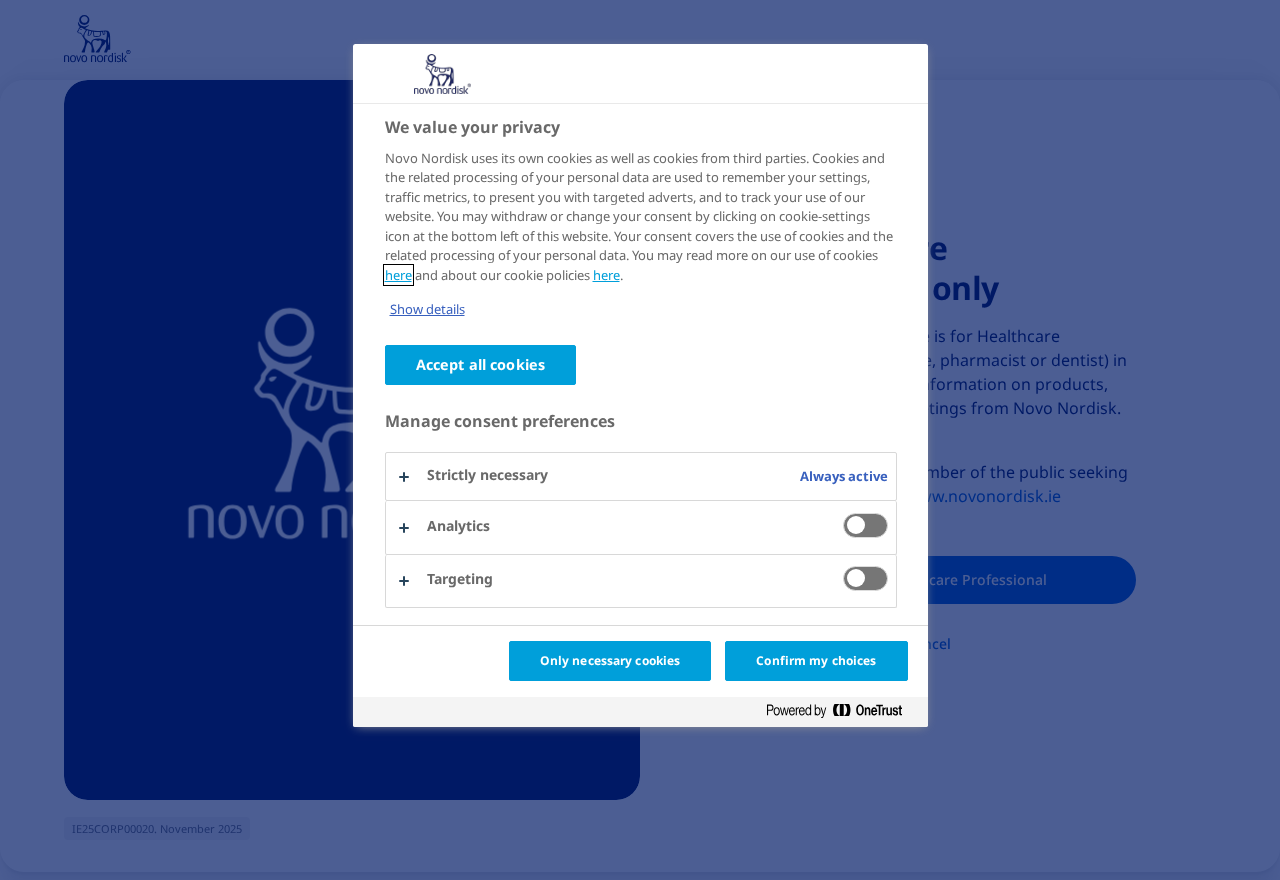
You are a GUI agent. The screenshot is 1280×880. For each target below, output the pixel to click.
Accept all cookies (481, 364)
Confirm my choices (816, 660)
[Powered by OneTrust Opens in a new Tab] (842, 711)
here (398, 275)
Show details (427, 309)
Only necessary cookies (610, 660)
